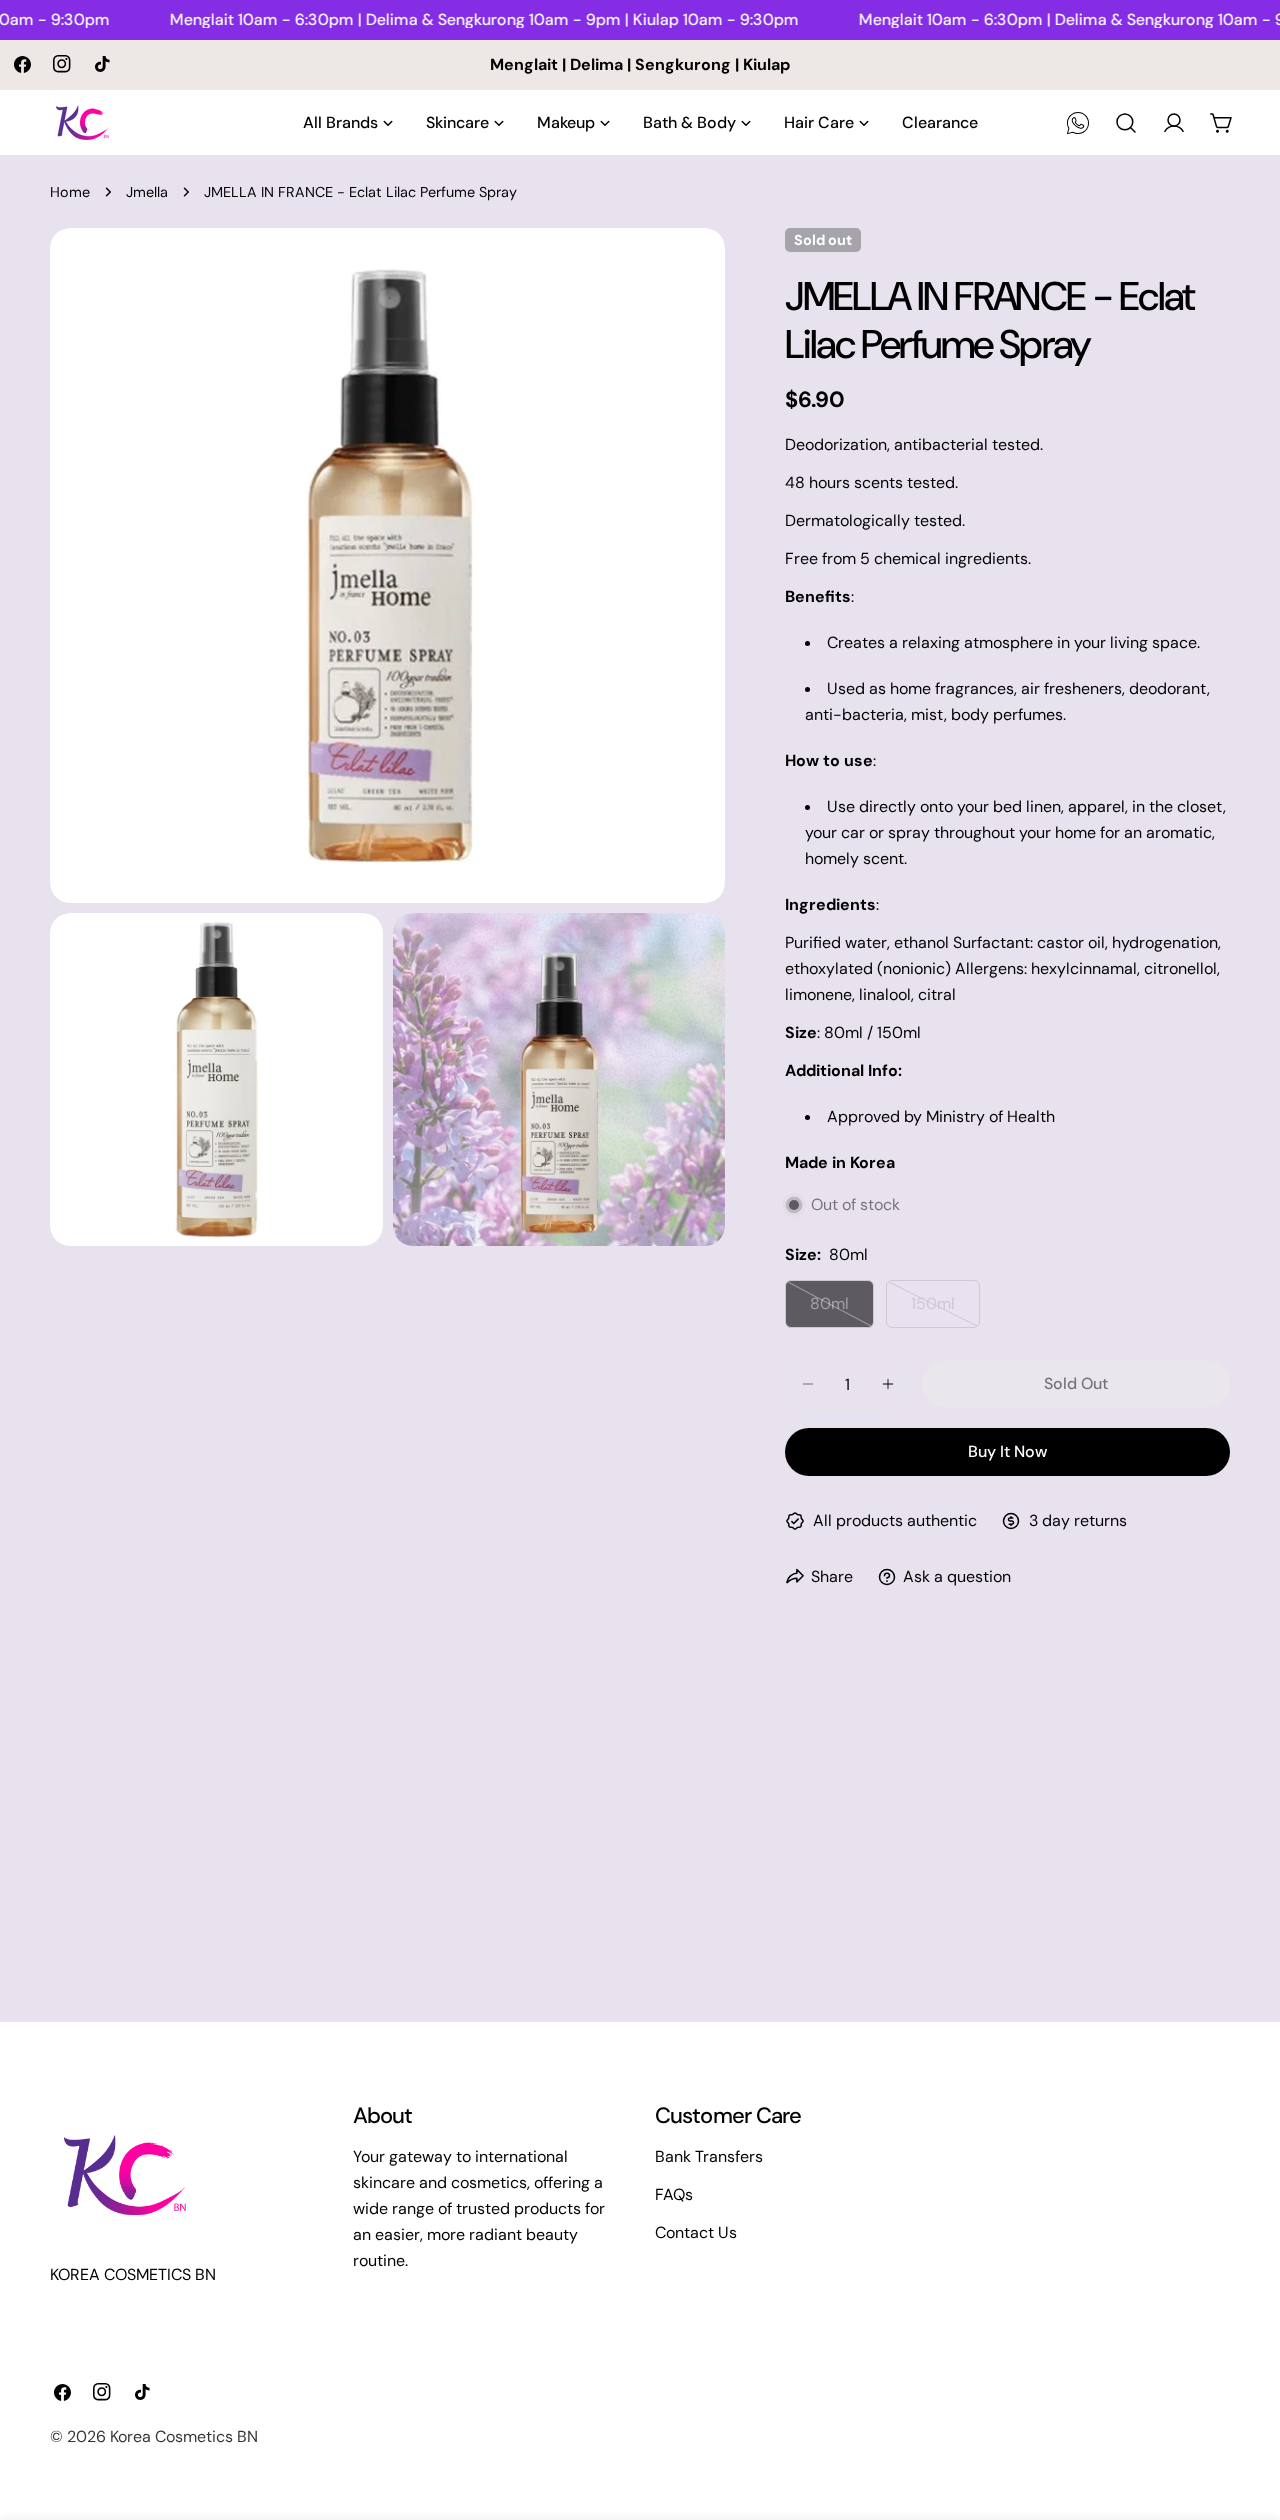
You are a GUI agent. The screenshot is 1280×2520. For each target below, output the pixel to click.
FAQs (674, 2194)
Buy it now (1007, 1451)
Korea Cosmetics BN (184, 2436)
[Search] (1126, 123)
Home (70, 192)
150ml (945, 1310)
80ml (842, 1310)
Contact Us (696, 2232)
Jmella (147, 192)
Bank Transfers (709, 2156)
